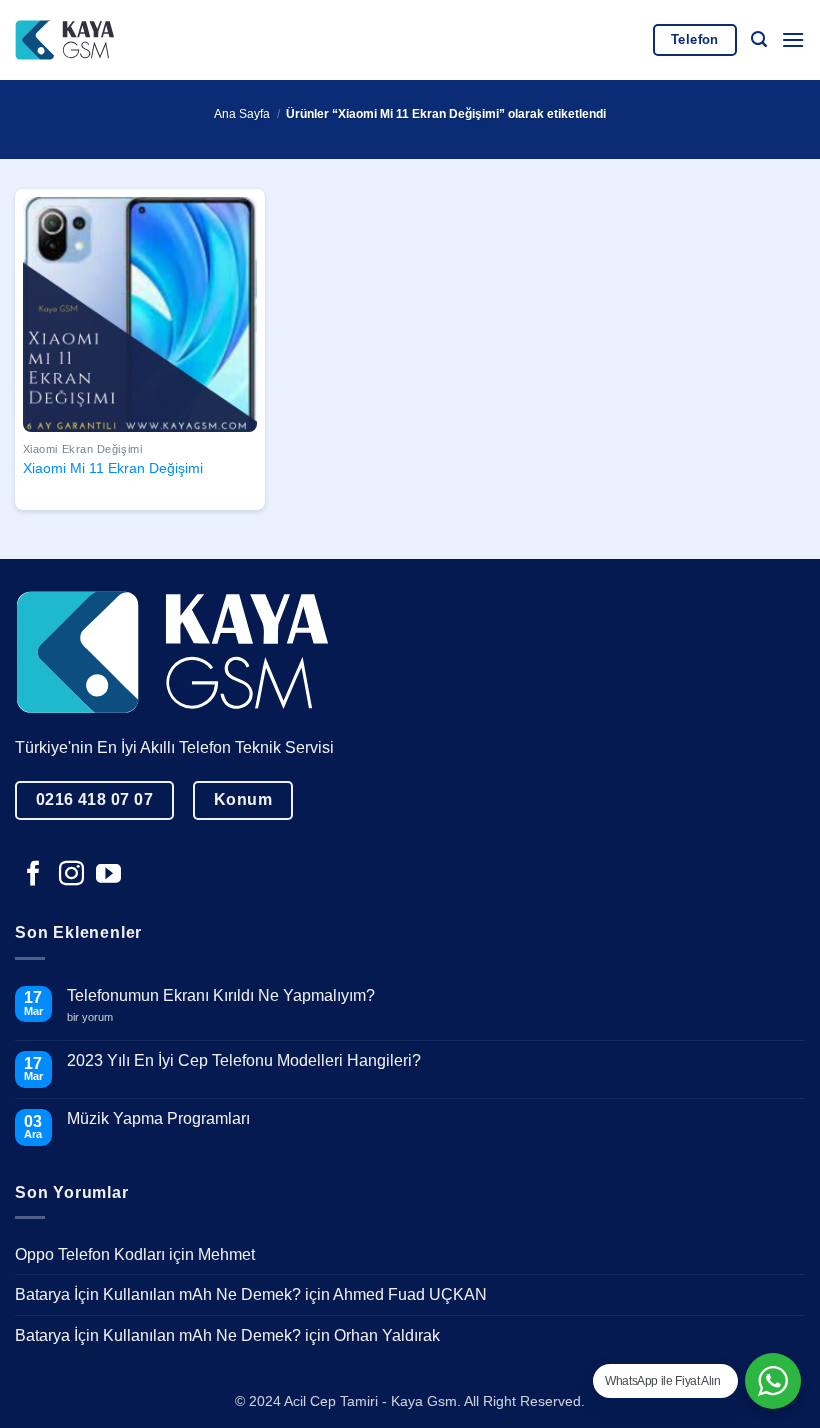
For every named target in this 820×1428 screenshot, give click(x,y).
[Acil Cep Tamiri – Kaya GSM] (65, 39)
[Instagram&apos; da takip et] (71, 875)
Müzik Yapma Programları (158, 1118)
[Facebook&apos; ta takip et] (33, 875)
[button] (759, 39)
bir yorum (97, 1017)
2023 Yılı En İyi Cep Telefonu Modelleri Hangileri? (244, 1060)
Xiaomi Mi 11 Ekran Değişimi (113, 468)
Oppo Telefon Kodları (90, 1254)
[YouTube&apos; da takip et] (108, 875)
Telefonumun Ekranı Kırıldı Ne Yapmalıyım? (221, 995)
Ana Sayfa (242, 114)
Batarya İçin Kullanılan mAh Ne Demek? (158, 1294)
